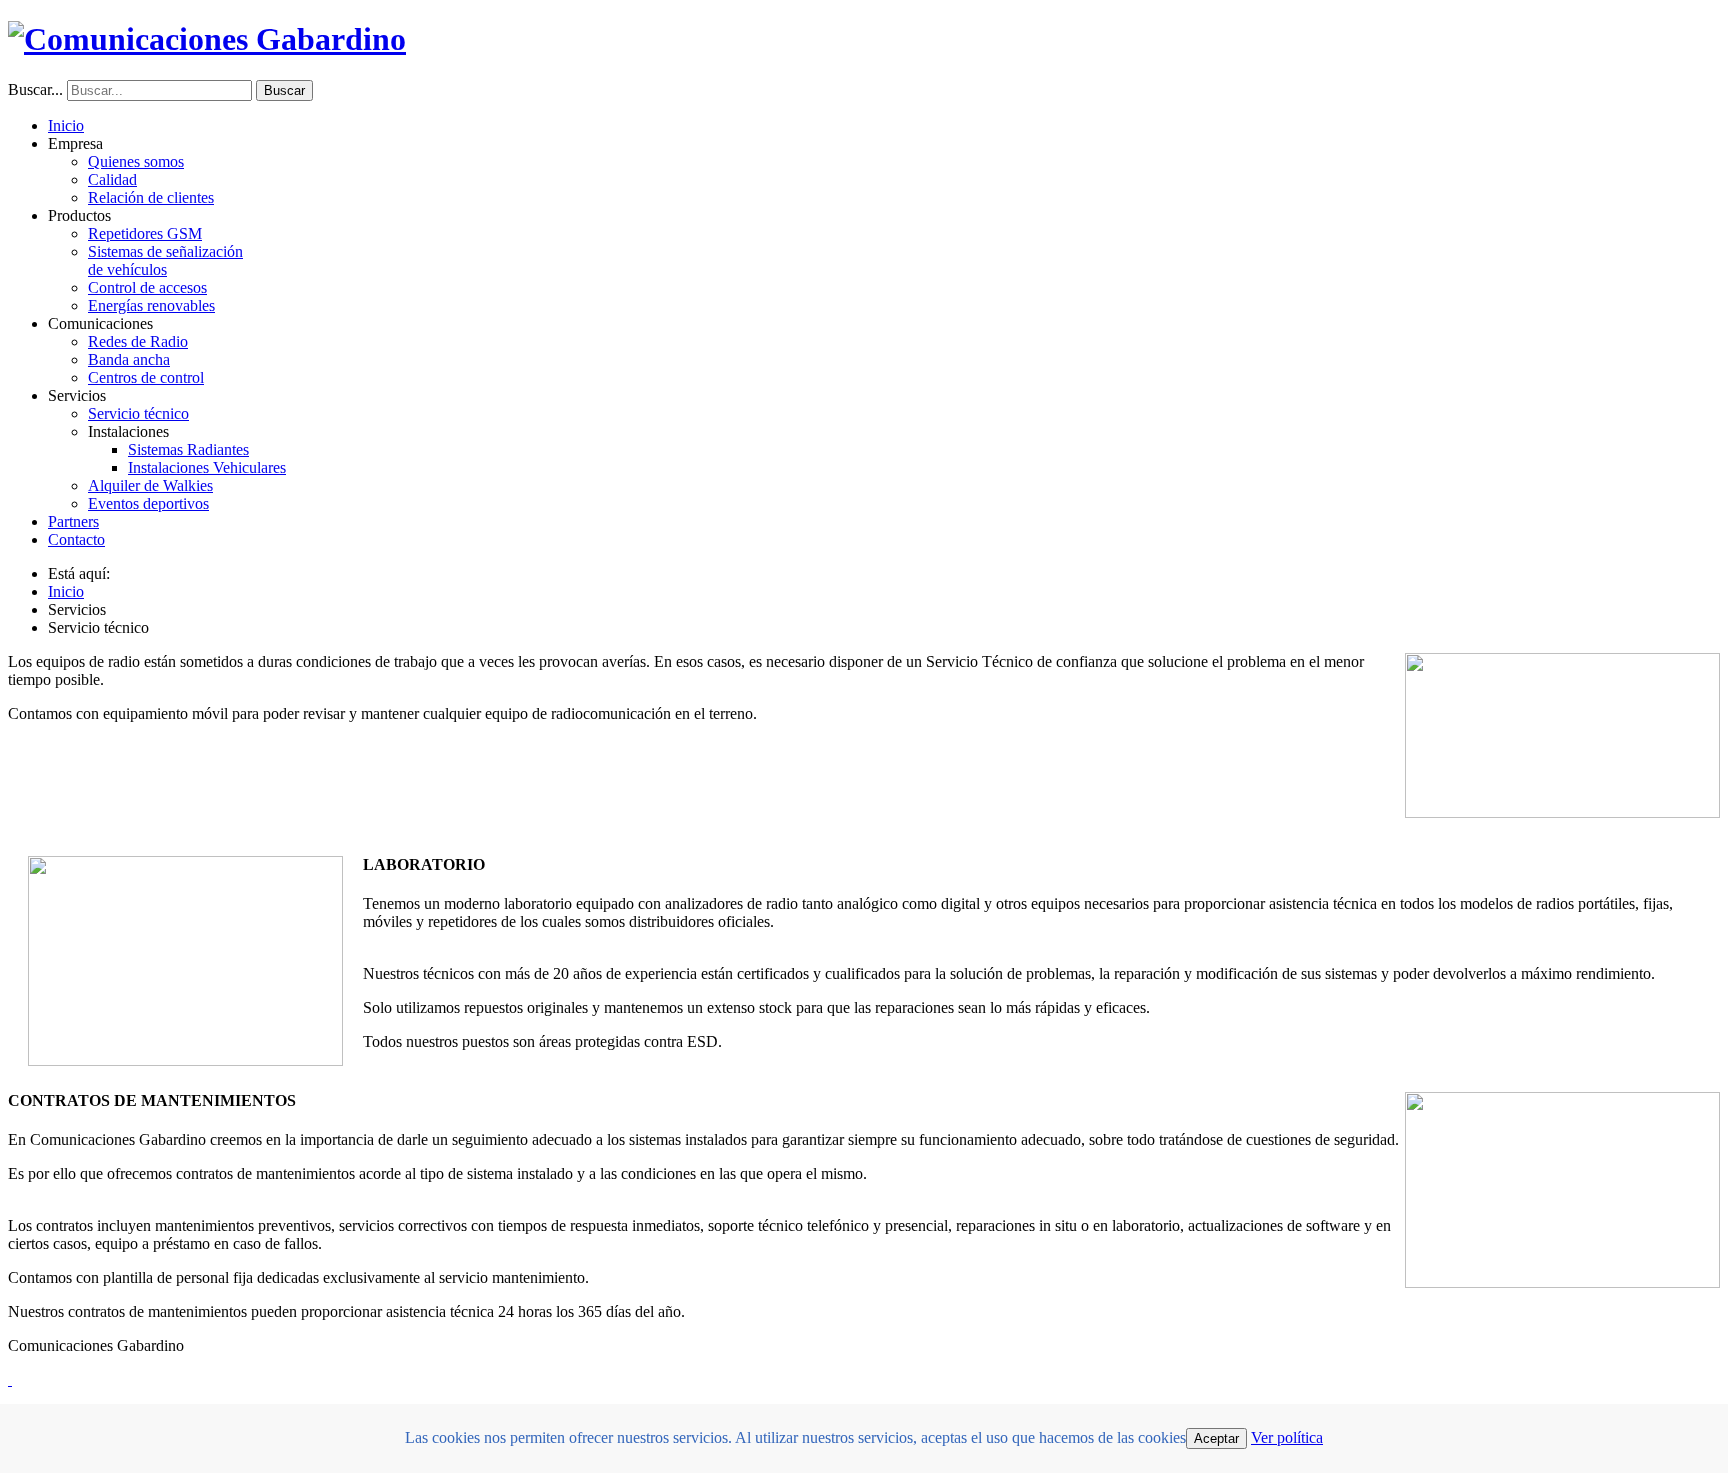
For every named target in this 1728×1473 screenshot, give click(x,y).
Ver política (1287, 1437)
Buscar (284, 90)
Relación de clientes (151, 197)
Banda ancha (129, 359)
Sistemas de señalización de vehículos (165, 260)
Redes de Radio (138, 341)
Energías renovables (151, 305)
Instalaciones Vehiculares (207, 467)
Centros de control (146, 377)
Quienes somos (136, 161)
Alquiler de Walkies (150, 485)
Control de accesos (147, 287)
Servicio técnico (138, 413)
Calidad (112, 179)
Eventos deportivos (148, 503)
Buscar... (35, 89)
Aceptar (1216, 1438)
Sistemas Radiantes (188, 449)
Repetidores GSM (145, 233)
